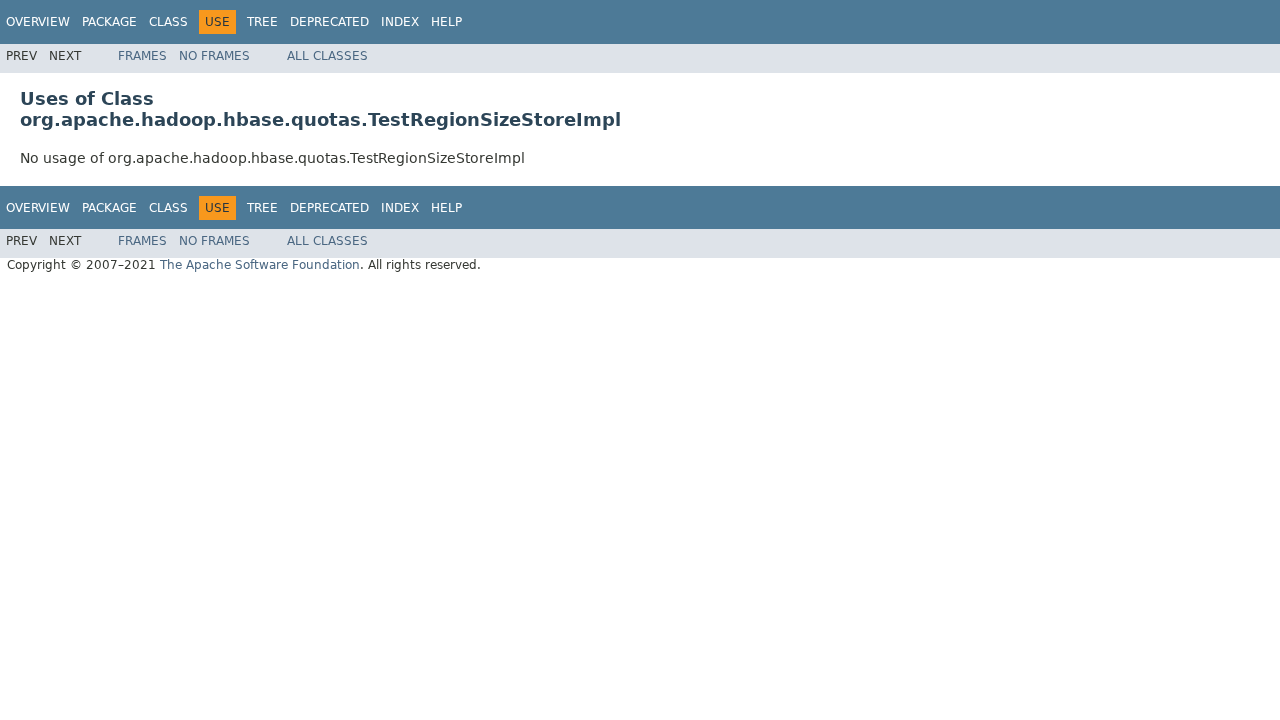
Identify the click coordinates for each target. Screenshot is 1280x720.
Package (109, 22)
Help (446, 22)
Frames (142, 56)
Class (168, 22)
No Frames (214, 56)
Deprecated (329, 22)
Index (400, 22)
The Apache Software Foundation (260, 265)
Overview (38, 22)
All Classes (327, 56)
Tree (262, 22)
